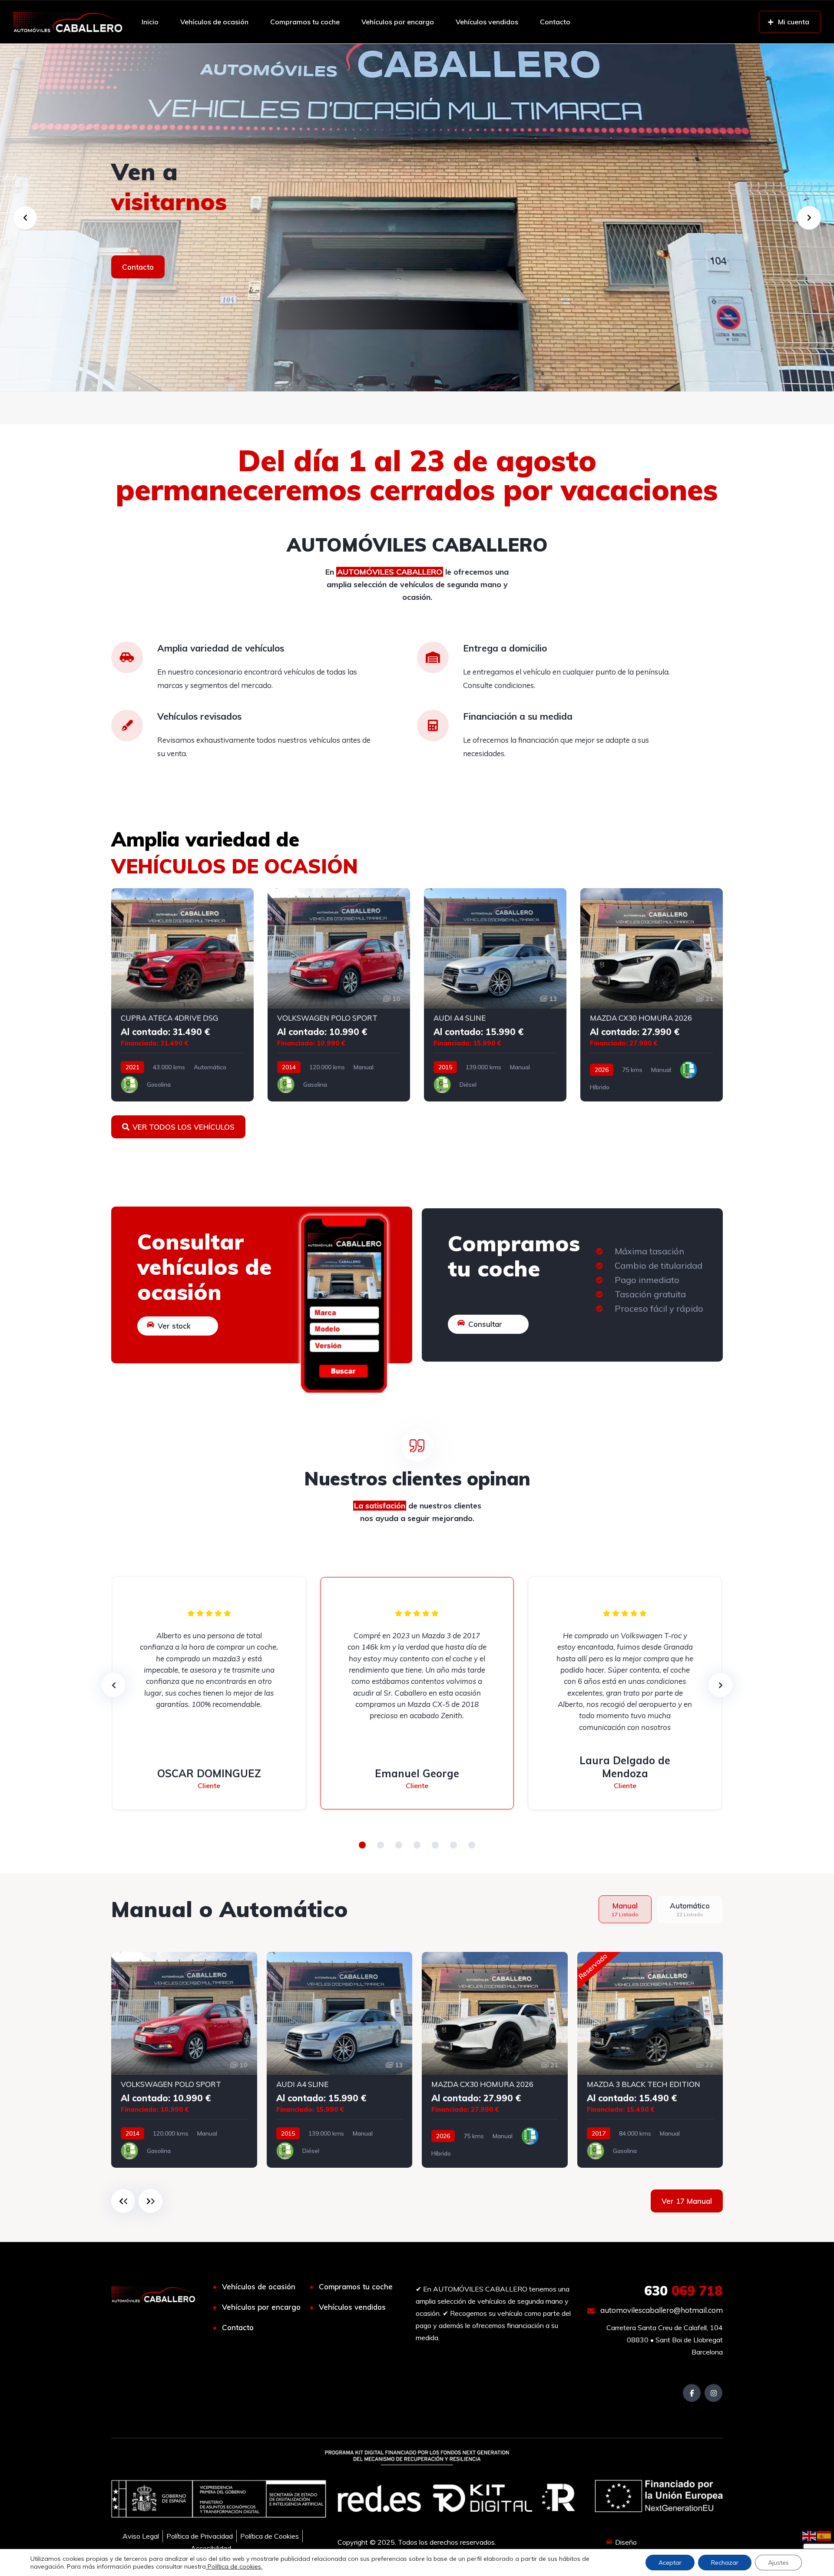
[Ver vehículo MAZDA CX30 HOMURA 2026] (652, 995)
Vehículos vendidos (487, 22)
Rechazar (725, 2563)
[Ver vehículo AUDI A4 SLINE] (495, 995)
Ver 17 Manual (687, 2201)
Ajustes (778, 2563)
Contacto (555, 22)
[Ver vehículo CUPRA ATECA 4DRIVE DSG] (182, 995)
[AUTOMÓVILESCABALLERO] (417, 218)
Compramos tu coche (305, 22)
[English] (810, 2535)
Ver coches (142, 267)
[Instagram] (713, 2393)
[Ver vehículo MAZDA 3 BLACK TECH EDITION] (650, 2060)
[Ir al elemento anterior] (123, 2201)
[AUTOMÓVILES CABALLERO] (68, 22)
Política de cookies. (234, 2566)
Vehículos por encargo (398, 22)
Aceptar (670, 2563)
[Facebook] (692, 2393)
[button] (362, 1845)
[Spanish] (824, 2535)
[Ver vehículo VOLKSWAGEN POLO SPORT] (339, 995)
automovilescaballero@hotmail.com (661, 2310)
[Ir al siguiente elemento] (151, 2201)
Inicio (150, 22)
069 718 (683, 2291)
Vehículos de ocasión (214, 22)
